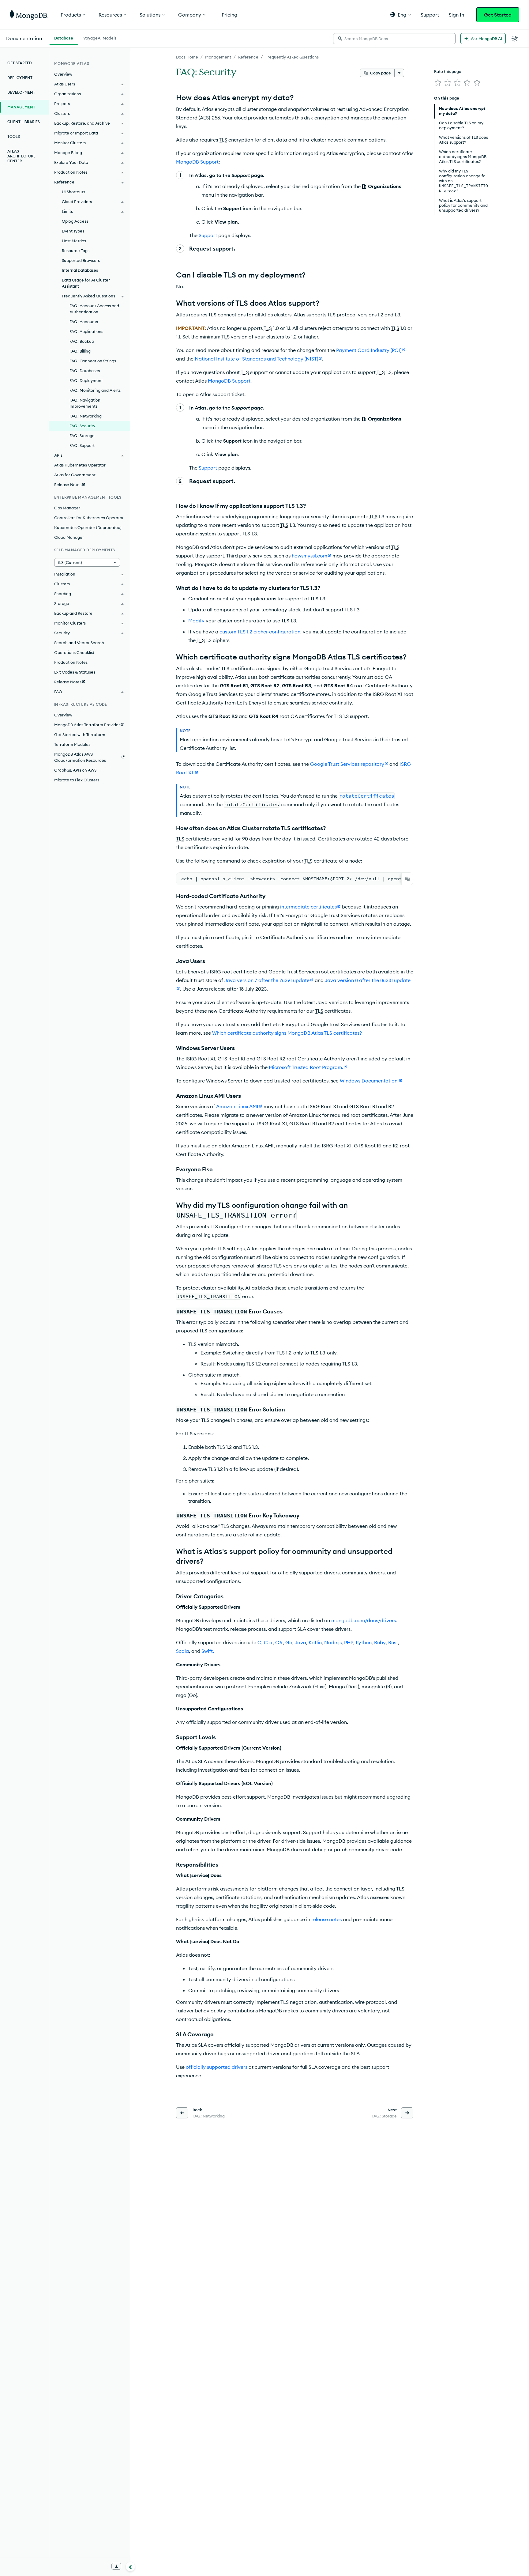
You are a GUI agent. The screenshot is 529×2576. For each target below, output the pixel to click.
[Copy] (407, 879)
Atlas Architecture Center (21, 156)
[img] (438, 83)
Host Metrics (74, 241)
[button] (401, 15)
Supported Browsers (81, 260)
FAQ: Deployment (86, 380)
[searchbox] (394, 39)
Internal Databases (80, 270)
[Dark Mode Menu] (515, 39)
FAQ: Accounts (84, 322)
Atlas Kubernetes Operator (80, 465)
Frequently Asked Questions (292, 57)
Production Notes (71, 662)
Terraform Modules (72, 744)
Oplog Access (75, 221)
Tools (14, 136)
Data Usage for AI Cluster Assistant (86, 283)
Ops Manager (67, 508)
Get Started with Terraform (80, 735)
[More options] (399, 73)
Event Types (73, 231)
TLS (223, 140)
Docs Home (187, 57)
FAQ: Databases (85, 371)
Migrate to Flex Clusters (77, 780)
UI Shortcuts (73, 192)
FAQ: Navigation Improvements (85, 403)
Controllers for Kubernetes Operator (89, 518)
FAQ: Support (82, 445)
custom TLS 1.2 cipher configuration (260, 632)
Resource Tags (76, 251)
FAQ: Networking (86, 416)
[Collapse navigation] (130, 2567)
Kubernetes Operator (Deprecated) (88, 527)
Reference (248, 57)
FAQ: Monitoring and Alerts (95, 390)
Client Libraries (24, 122)
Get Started (498, 15)
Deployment (20, 78)
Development (21, 92)
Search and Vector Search (79, 643)
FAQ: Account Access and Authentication (94, 309)
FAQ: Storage (82, 436)
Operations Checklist (74, 652)
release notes (326, 1919)
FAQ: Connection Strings (93, 361)
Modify (196, 621)
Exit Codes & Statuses (75, 672)
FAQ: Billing (80, 351)
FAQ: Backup (82, 341)
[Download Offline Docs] (116, 2566)
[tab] (64, 37)
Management (218, 57)
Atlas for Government (75, 475)
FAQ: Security (82, 426)
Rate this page (448, 71)
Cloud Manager (69, 537)
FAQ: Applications (86, 331)
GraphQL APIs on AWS (75, 770)
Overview (63, 74)
